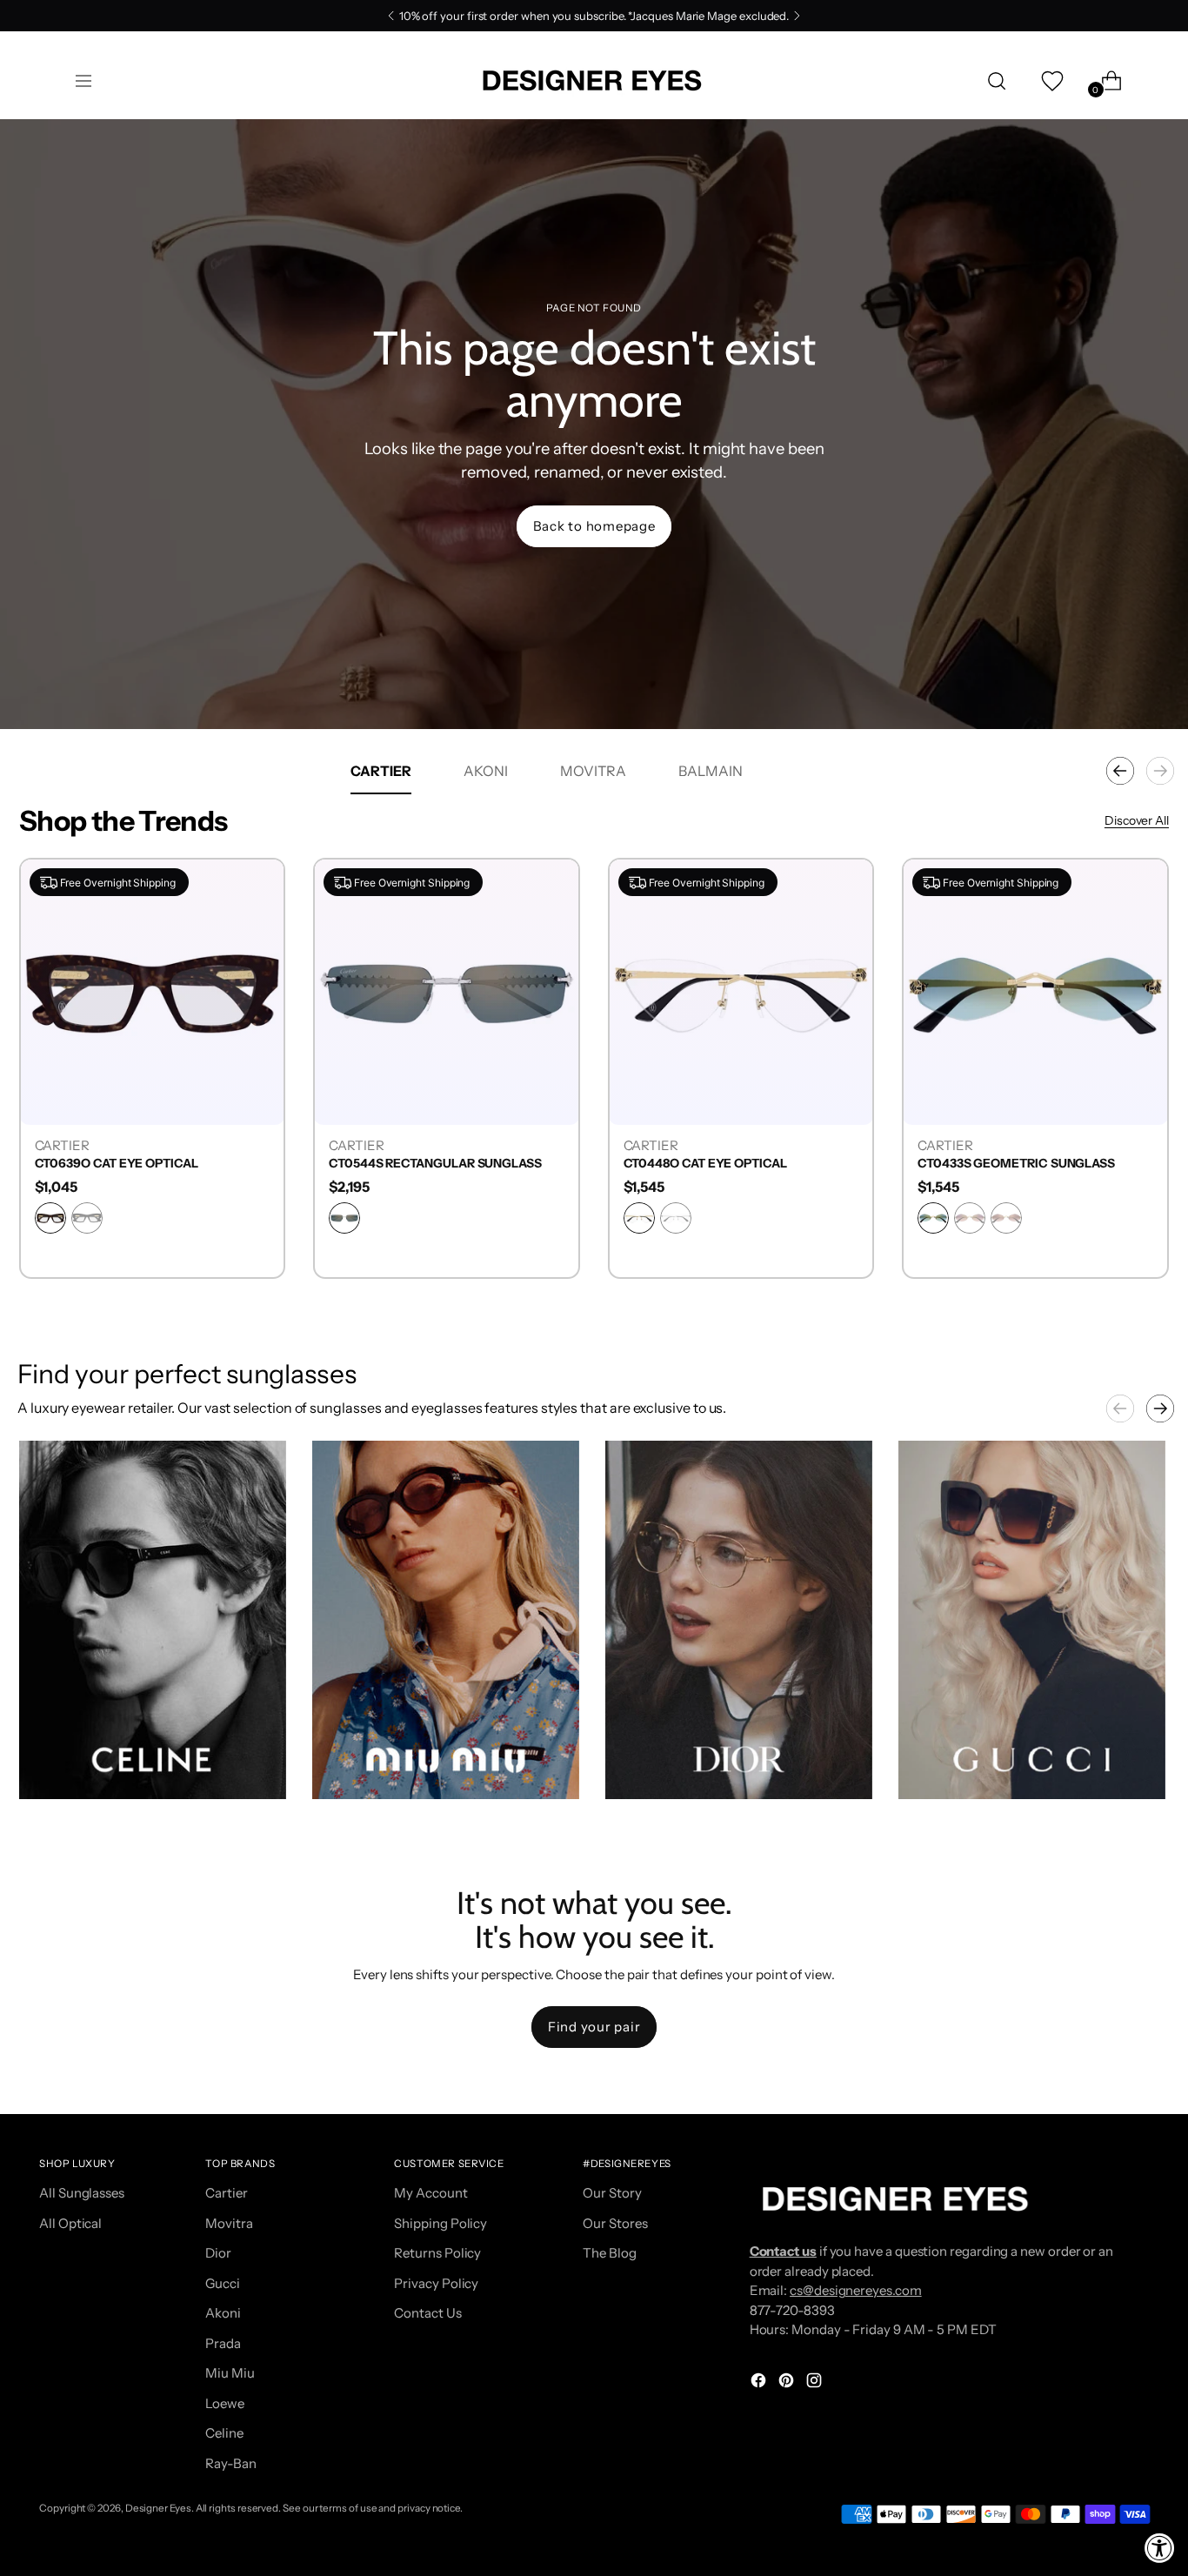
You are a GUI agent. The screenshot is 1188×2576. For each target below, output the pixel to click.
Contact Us (427, 2313)
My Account (430, 2193)
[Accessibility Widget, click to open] (1160, 2548)
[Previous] (391, 16)
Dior (218, 2253)
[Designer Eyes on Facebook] (760, 2383)
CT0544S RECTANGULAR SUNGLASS (730, 1164)
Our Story (612, 2193)
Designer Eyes (158, 2508)
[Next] (797, 16)
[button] (153, 1620)
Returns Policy (437, 2253)
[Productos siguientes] (1160, 771)
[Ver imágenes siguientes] (1160, 1408)
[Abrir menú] (83, 81)
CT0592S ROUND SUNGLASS (118, 1164)
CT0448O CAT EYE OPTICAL (1000, 1164)
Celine (224, 2433)
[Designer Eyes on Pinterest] (788, 2383)
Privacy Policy (436, 2283)
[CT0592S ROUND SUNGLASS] (153, 991)
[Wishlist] (1051, 81)
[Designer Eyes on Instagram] (816, 2383)
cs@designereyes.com (856, 2290)
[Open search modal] (997, 81)
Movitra (229, 2223)
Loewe (225, 2403)
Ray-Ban (230, 2463)
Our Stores (615, 2223)
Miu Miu (230, 2373)
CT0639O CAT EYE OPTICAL (411, 1164)
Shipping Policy (440, 2223)
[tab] (381, 771)
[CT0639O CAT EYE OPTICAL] (447, 991)
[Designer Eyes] (594, 80)
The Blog (609, 2253)
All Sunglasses (82, 2193)
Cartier (226, 2193)
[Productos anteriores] (1120, 771)
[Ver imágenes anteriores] (1120, 1408)
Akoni (223, 2313)
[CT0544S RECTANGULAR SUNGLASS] (741, 991)
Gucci (223, 2283)
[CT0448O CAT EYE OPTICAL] (1036, 991)
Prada (223, 2343)
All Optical (70, 2223)
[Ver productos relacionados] (50, 1769)
